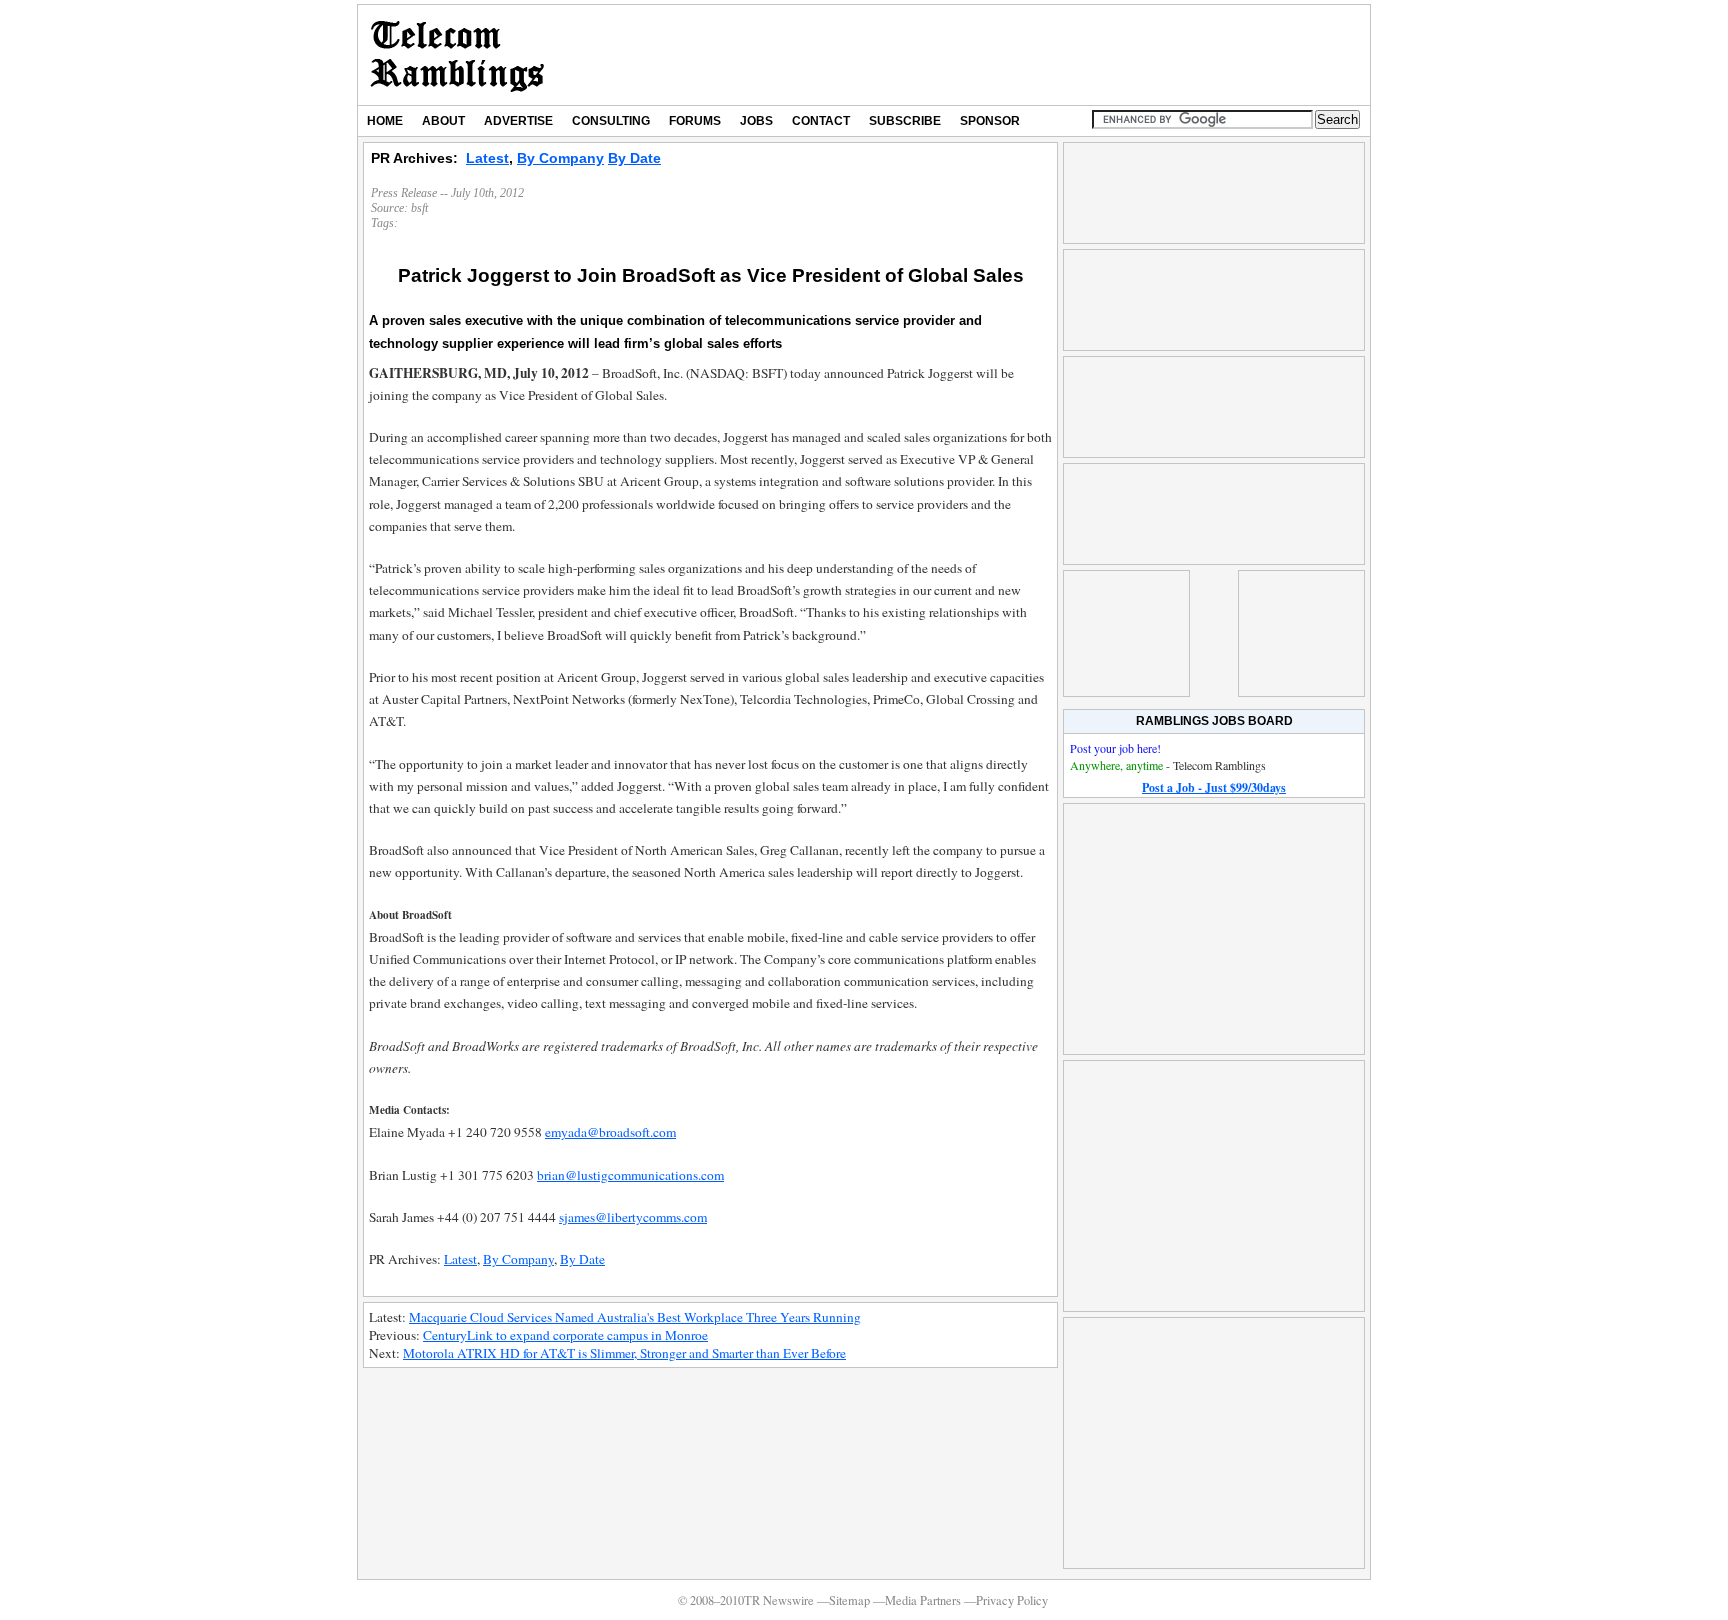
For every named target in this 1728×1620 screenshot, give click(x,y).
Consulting (611, 121)
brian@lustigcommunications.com (630, 1175)
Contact (821, 121)
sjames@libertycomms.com (633, 1217)
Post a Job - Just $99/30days (1214, 787)
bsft (419, 208)
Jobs (756, 121)
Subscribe (905, 121)
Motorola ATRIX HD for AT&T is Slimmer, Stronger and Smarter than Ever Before (624, 1353)
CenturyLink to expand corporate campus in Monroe (565, 1335)
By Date (634, 158)
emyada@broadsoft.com (610, 1132)
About (443, 121)
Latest (487, 158)
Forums (695, 121)
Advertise (518, 121)
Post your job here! (1115, 748)
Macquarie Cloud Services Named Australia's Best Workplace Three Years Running (635, 1317)
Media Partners (923, 1600)
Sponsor (990, 121)
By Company (560, 158)
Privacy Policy (1012, 1600)
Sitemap (849, 1600)
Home (385, 121)
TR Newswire (457, 55)
